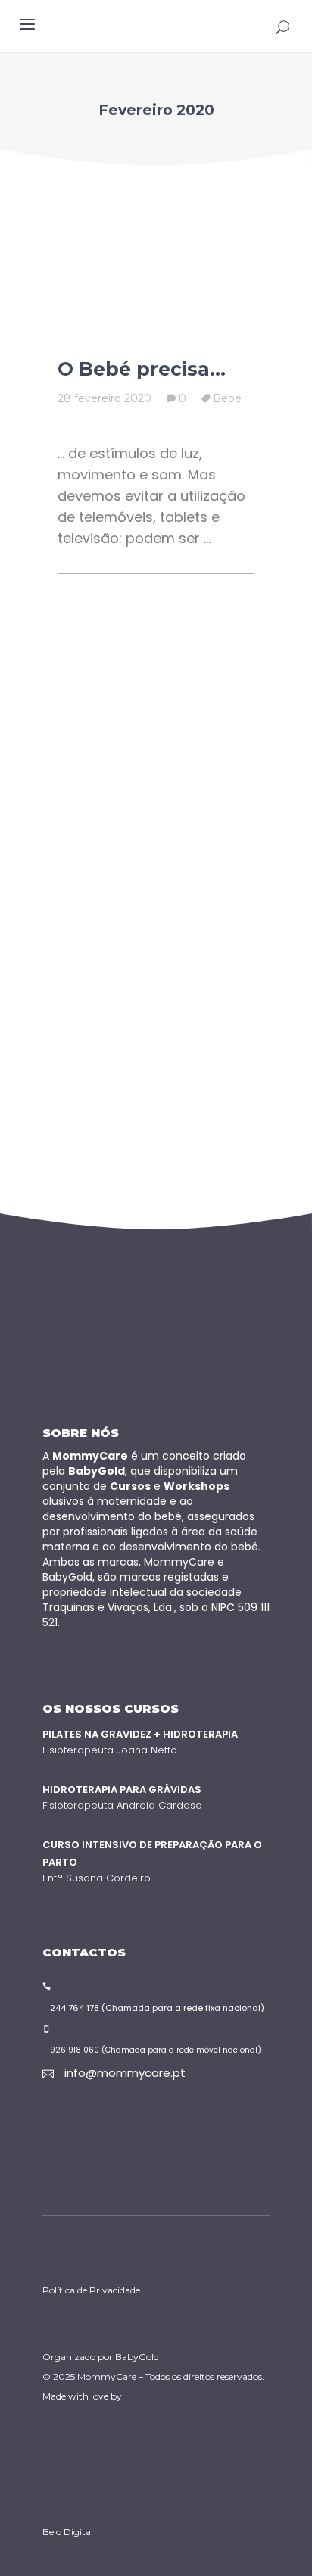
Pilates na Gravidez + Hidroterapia (140, 1734)
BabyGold (137, 2357)
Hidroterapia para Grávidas (122, 1789)
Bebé (227, 398)
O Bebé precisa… (142, 369)
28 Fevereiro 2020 (105, 398)
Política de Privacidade (91, 2290)
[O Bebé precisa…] (156, 265)
